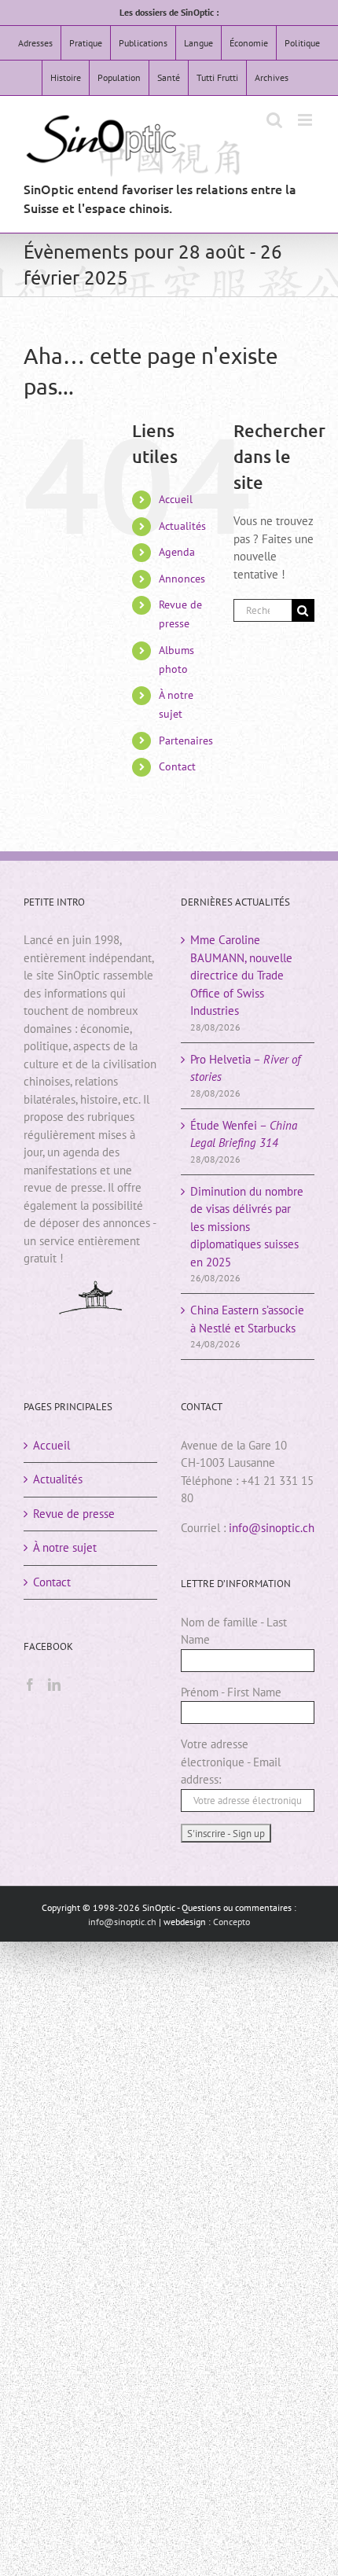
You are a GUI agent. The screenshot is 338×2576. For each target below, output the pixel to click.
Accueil (176, 499)
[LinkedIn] (54, 1685)
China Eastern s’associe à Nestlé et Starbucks (247, 1319)
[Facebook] (30, 1685)
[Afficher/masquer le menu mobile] (306, 120)
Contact (177, 766)
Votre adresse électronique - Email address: (231, 1762)
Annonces (182, 579)
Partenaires (186, 740)
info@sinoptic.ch (272, 1528)
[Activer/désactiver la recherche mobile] (274, 120)
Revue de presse (74, 1514)
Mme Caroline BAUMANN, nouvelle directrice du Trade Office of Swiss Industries (241, 975)
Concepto (231, 1922)
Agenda (177, 552)
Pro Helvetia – (245, 1068)
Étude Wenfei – (244, 1134)
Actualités (182, 526)
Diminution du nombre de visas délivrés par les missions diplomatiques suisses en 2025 (247, 1227)
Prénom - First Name (231, 1692)
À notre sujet (65, 1547)
